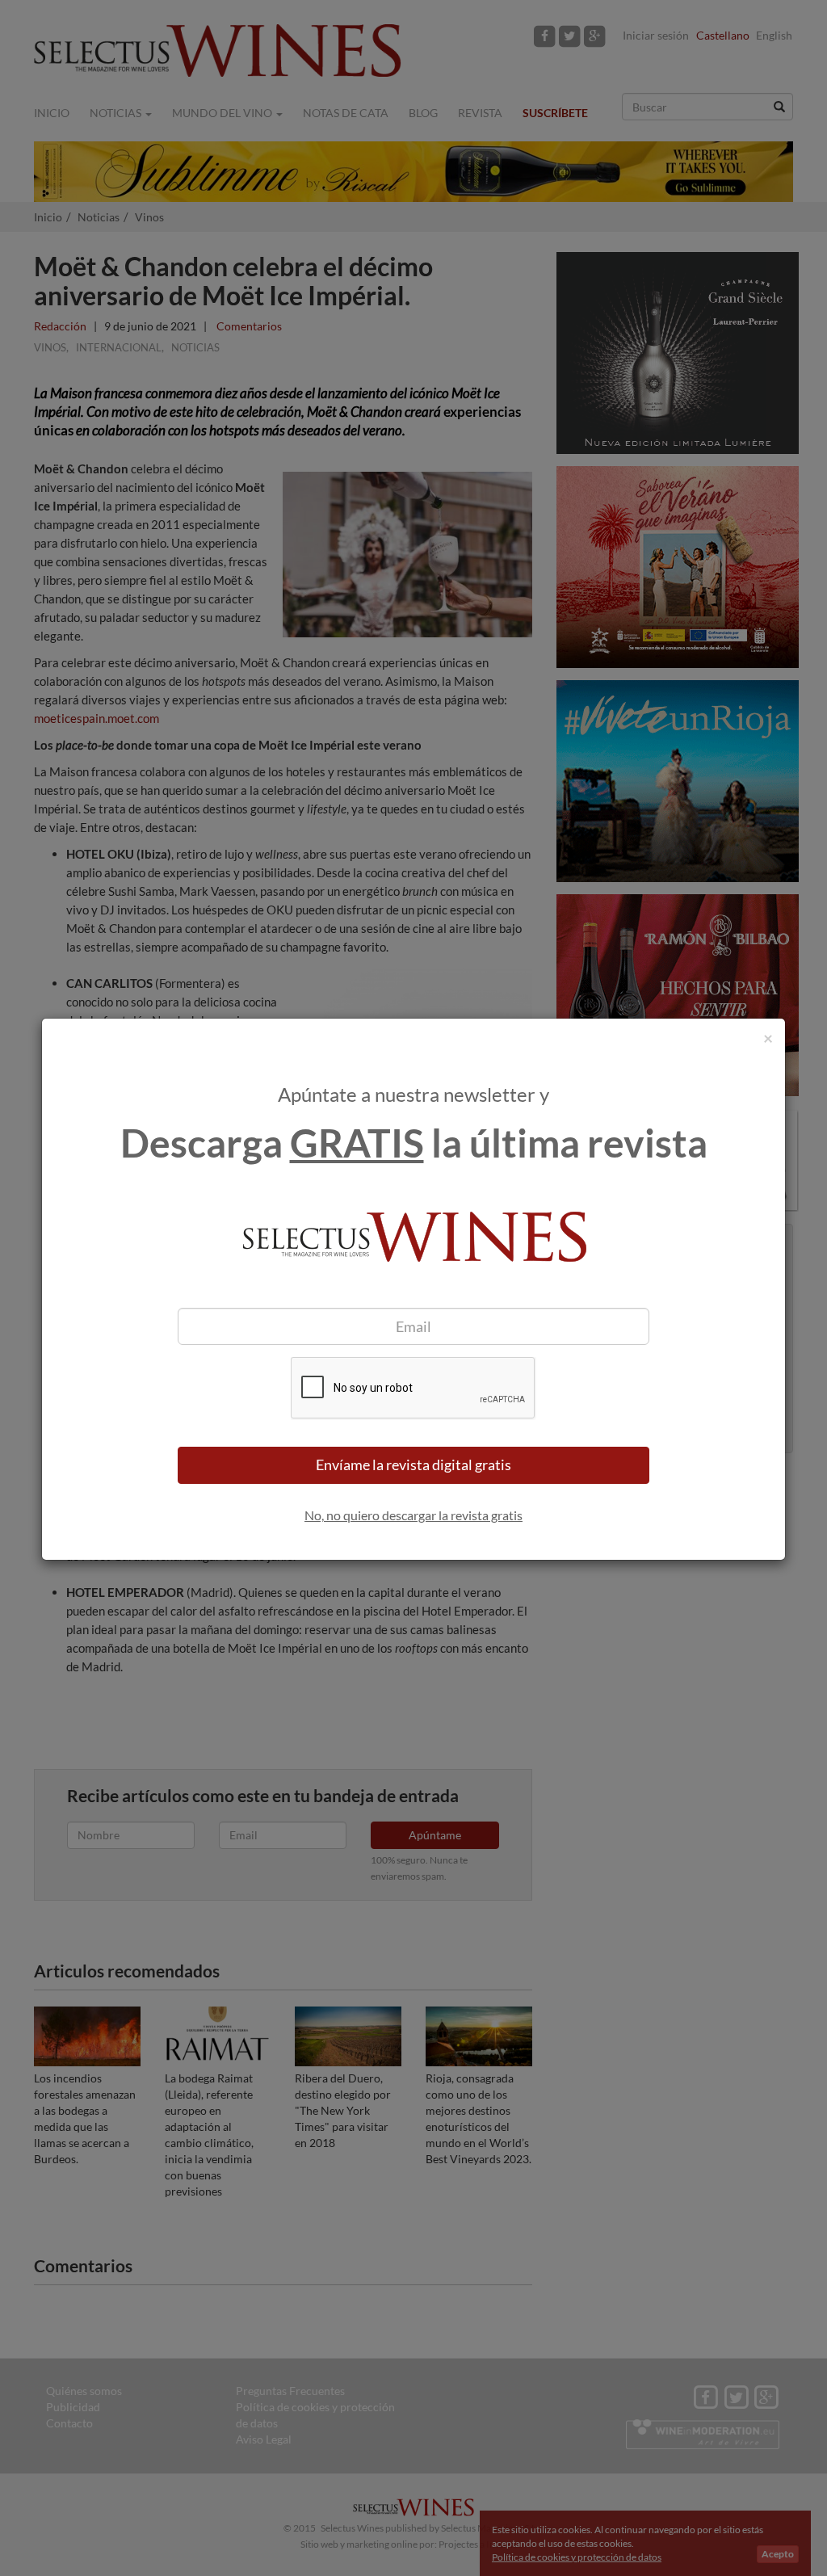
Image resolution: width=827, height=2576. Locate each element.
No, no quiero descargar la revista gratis (413, 1515)
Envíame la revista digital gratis (413, 1464)
